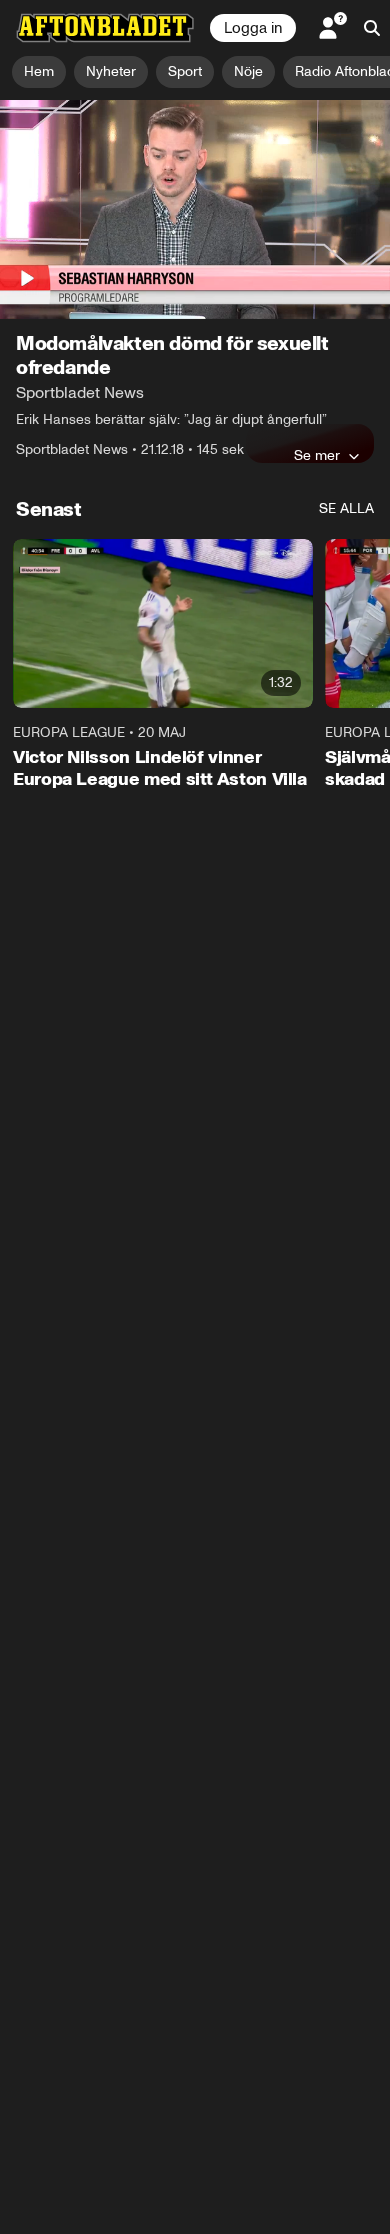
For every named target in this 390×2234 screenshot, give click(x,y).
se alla (346, 508)
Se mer (317, 455)
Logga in (253, 28)
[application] (195, 209)
